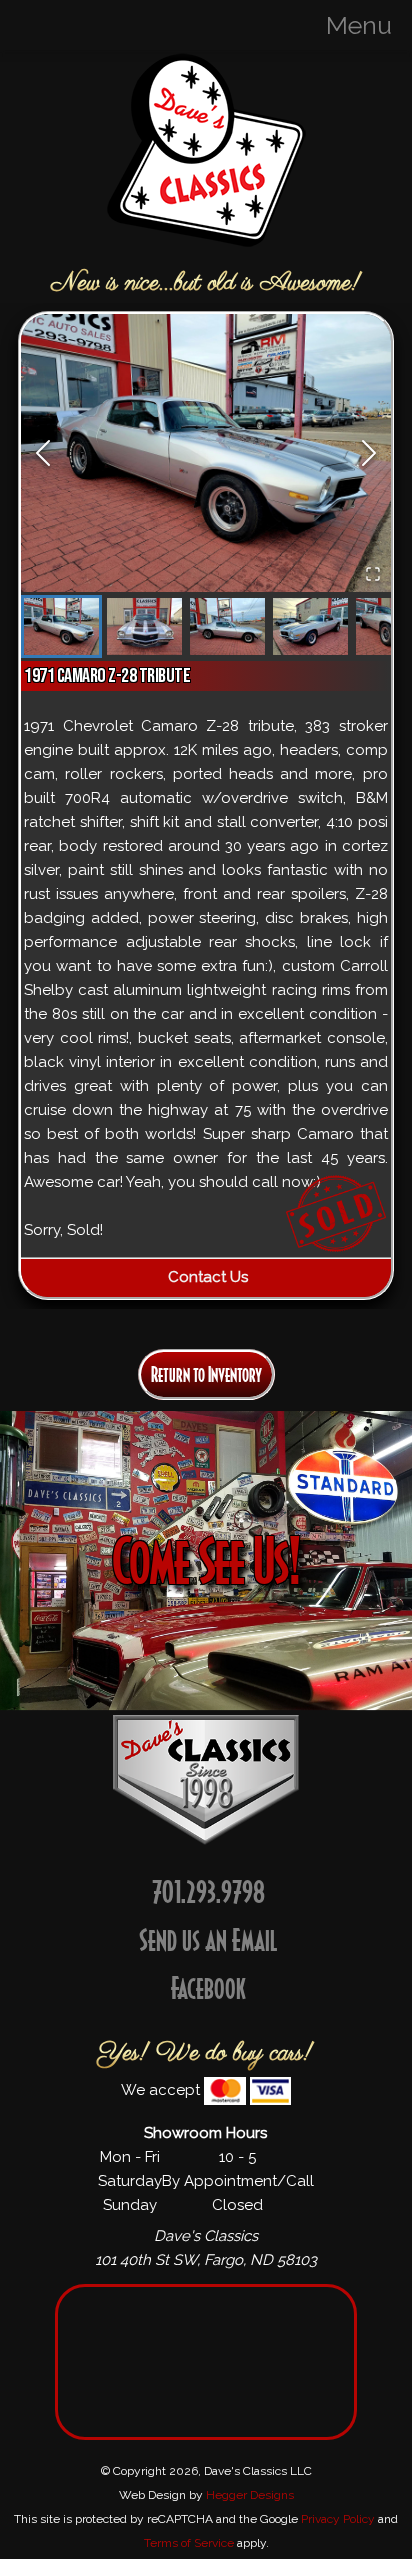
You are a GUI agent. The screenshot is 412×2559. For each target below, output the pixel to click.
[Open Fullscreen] (373, 574)
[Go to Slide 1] (61, 626)
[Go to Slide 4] (310, 626)
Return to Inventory (206, 1374)
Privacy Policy (338, 2519)
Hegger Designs (250, 2495)
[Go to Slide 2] (144, 626)
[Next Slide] (369, 453)
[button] (206, 453)
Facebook (208, 1987)
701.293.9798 (208, 1891)
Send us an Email (208, 1939)
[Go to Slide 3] (227, 626)
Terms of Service (189, 2543)
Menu (359, 25)
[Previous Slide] (43, 453)
